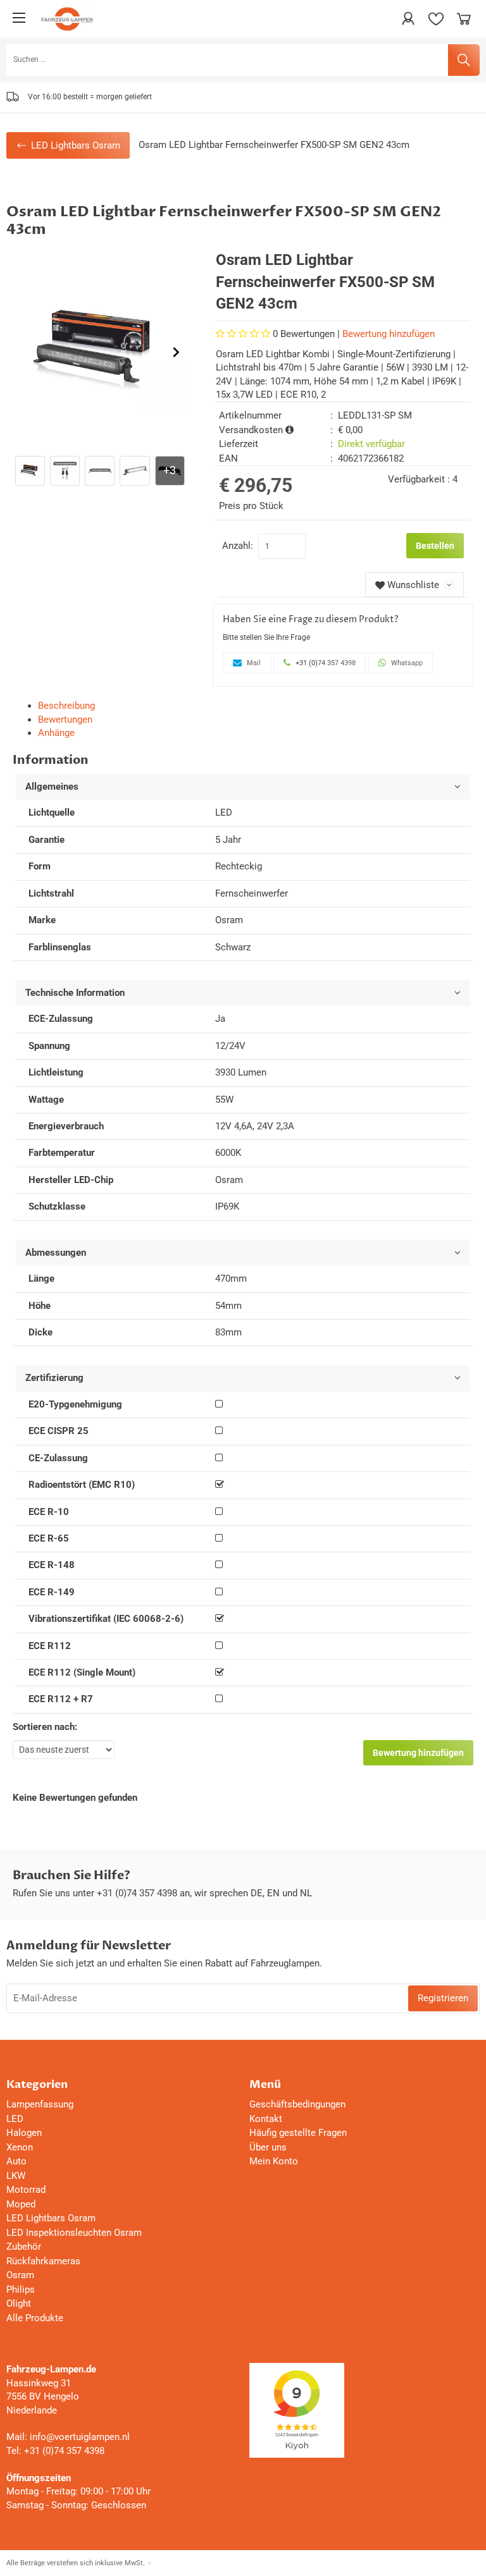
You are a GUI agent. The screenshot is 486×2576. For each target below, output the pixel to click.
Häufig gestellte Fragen (298, 2133)
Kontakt (266, 2119)
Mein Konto (274, 2161)
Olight (19, 2303)
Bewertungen (65, 720)
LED (15, 2119)
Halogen (24, 2133)
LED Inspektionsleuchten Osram (74, 2233)
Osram (20, 2275)
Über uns (268, 2147)
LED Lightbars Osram (51, 2218)
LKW (16, 2176)
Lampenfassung (40, 2104)
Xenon (20, 2147)
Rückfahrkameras (43, 2261)
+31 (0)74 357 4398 (137, 1893)
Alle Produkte (35, 2318)
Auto (16, 2161)
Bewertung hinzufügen (389, 334)
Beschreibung (66, 706)
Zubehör (24, 2247)
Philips (21, 2290)
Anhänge (56, 733)
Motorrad (26, 2190)
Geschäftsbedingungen (297, 2104)
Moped (21, 2204)
